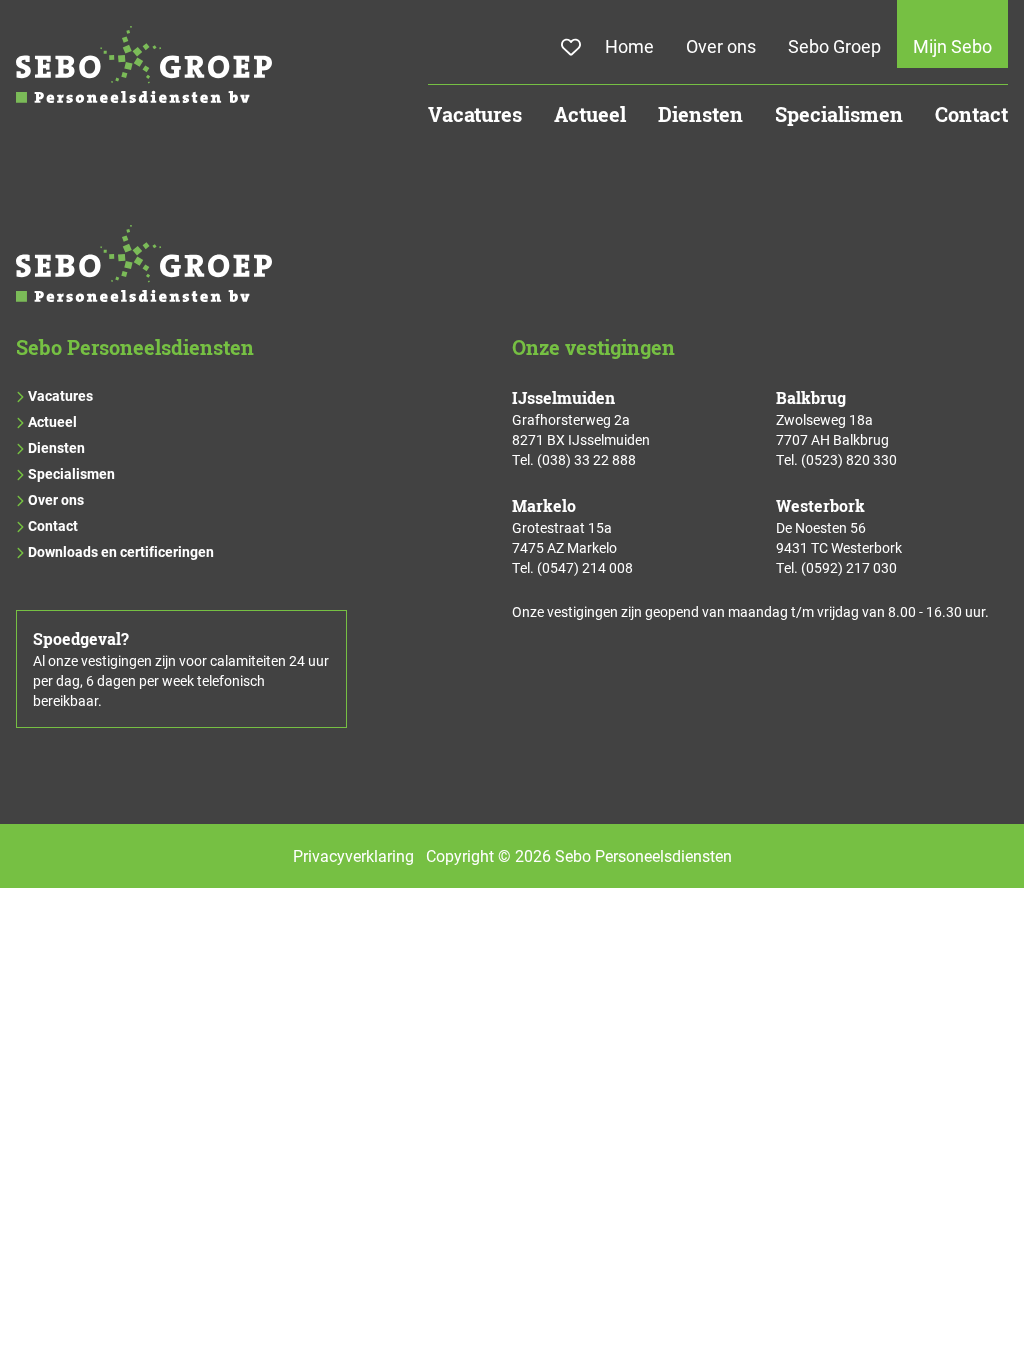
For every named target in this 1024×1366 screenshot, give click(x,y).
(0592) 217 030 (849, 567)
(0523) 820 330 (849, 459)
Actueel (590, 114)
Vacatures (475, 114)
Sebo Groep (834, 46)
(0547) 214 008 (585, 567)
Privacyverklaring (353, 855)
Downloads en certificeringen (121, 551)
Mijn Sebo (952, 46)
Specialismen (839, 114)
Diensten (700, 114)
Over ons (721, 46)
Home (629, 46)
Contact (971, 114)
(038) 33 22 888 (586, 459)
